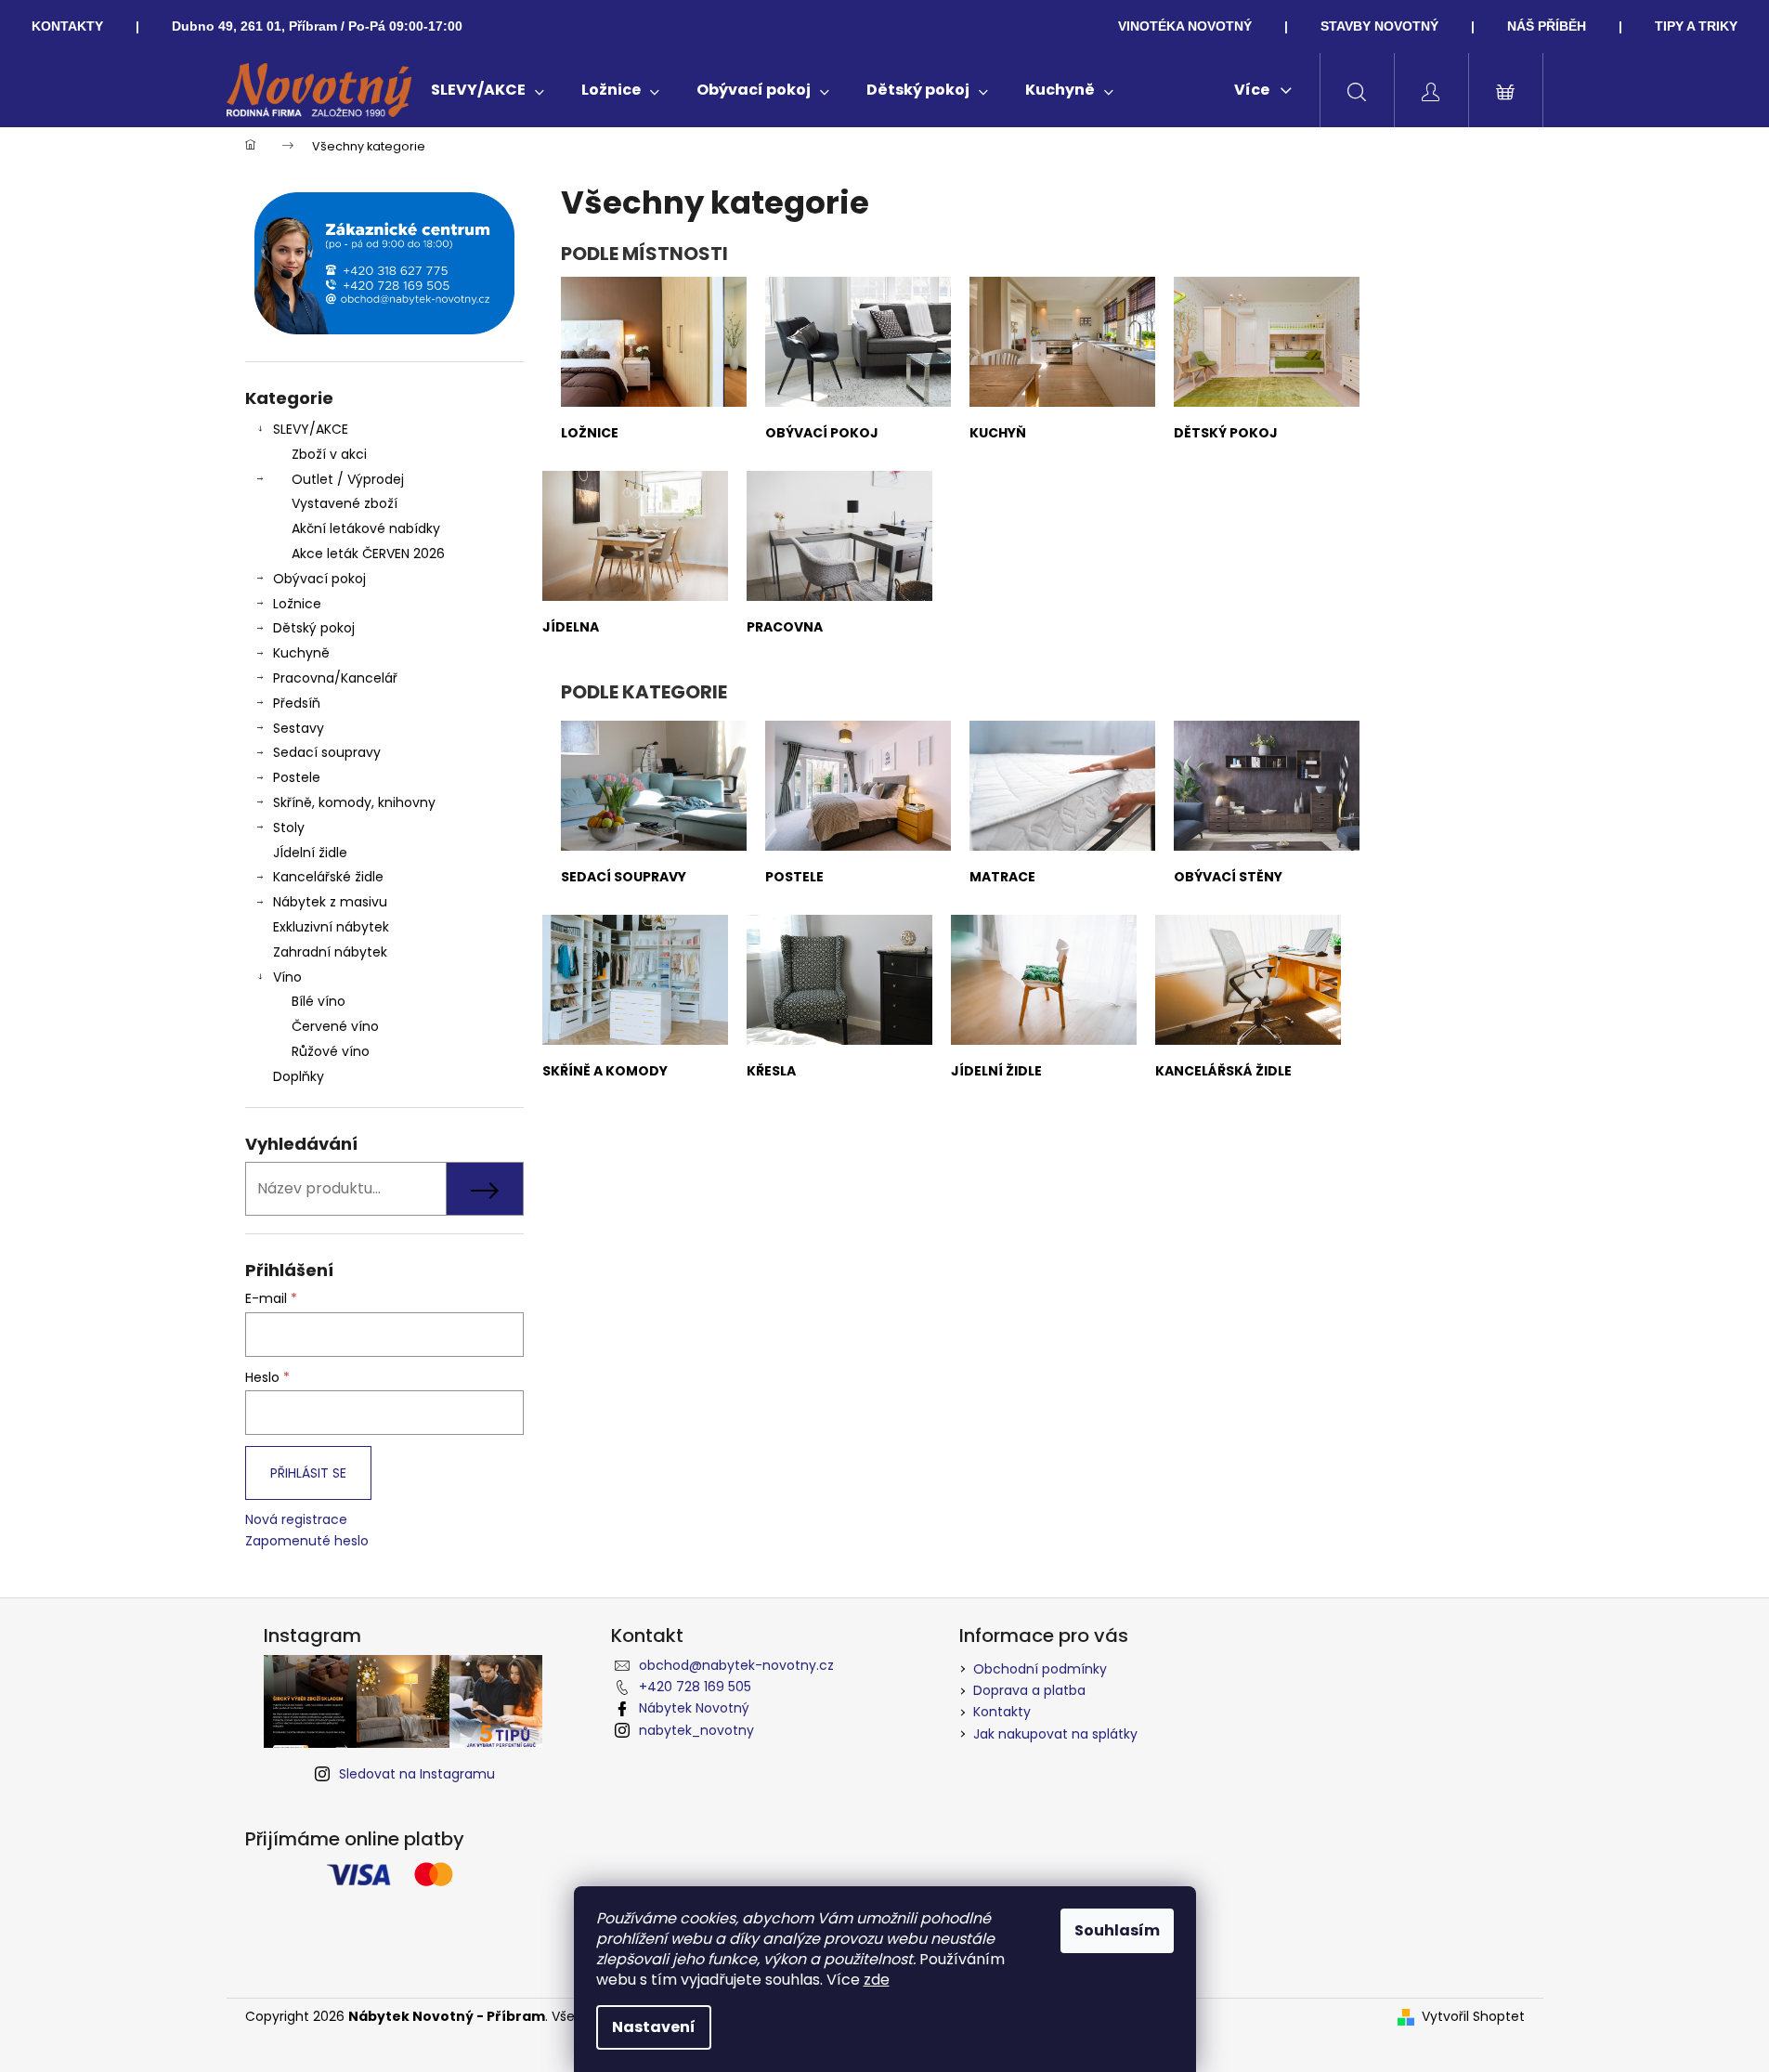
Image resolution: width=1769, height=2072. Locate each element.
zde (877, 1980)
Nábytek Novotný (694, 1708)
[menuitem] (488, 90)
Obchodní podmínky (1040, 1669)
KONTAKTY (67, 26)
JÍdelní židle (310, 853)
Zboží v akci (329, 454)
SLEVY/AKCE (311, 429)
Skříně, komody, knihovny (354, 802)
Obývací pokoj (319, 579)
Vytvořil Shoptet (1473, 2017)
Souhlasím (1117, 1930)
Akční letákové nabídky (366, 528)
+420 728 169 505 (695, 1687)
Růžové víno (331, 1051)
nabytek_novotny (696, 1730)
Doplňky (299, 1076)
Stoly (289, 827)
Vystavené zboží (345, 503)
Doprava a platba (1029, 1690)
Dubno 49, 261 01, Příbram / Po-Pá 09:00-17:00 (317, 26)
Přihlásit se (308, 1473)
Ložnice (297, 604)
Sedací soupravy (327, 752)
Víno (287, 977)
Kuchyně (301, 653)
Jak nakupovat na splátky (1055, 1734)
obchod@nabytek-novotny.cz (736, 1665)
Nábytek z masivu (330, 902)
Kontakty (1002, 1712)
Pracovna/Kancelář (335, 678)
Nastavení (654, 2027)
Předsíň (297, 703)
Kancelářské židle (328, 877)
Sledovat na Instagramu (417, 1774)
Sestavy (299, 728)
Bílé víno (319, 1001)
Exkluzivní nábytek (331, 927)
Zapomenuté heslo (307, 1541)
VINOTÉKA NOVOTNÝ (1185, 26)
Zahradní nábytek (330, 952)
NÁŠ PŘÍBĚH (1547, 26)
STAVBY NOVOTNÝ (1379, 26)
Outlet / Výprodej (348, 479)
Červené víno (335, 1026)
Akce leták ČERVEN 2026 (368, 554)
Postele (297, 777)
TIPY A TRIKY (1696, 26)
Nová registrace (296, 1520)
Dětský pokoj (314, 628)
